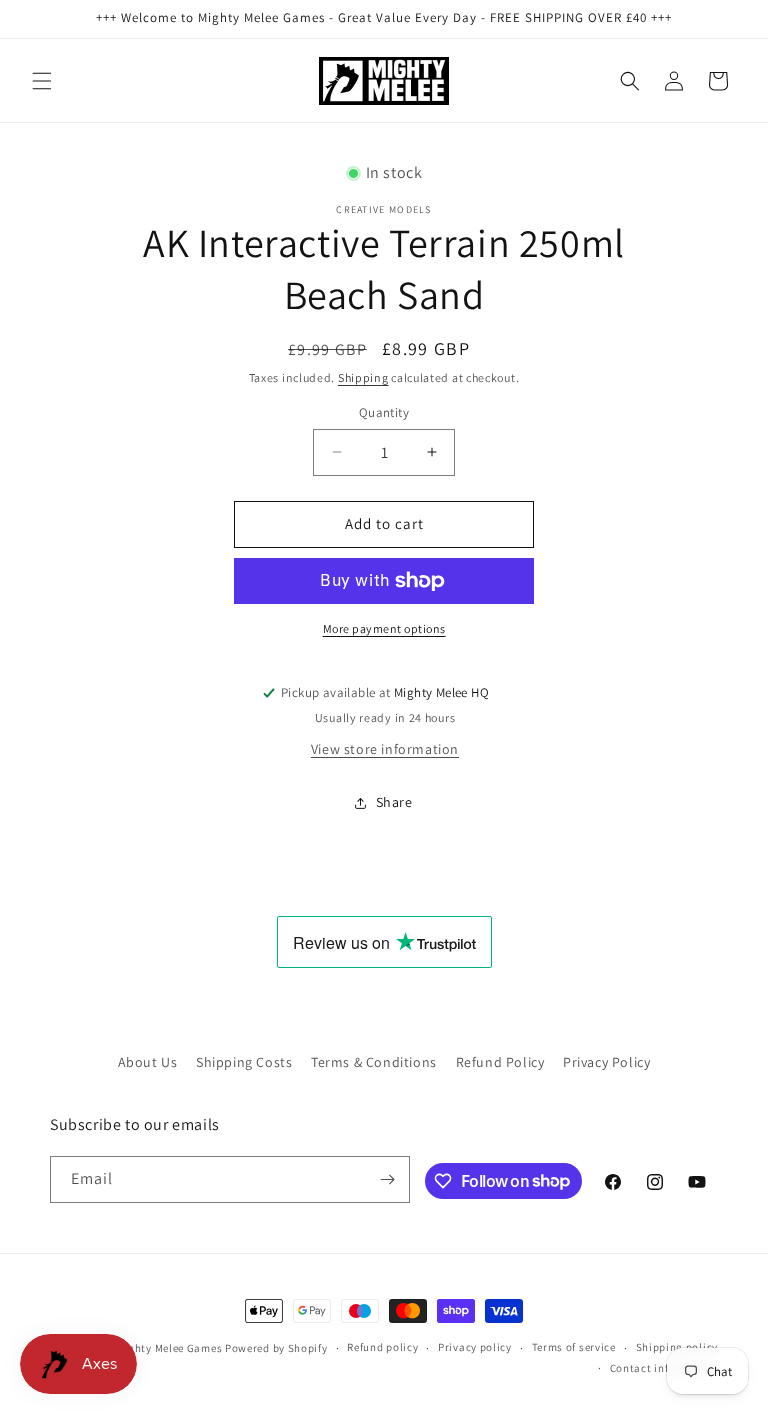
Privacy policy (475, 1347)
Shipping (363, 377)
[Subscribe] (387, 1179)
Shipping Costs (244, 1062)
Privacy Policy (606, 1062)
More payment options (384, 628)
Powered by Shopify (276, 1348)
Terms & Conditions (374, 1062)
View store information (385, 749)
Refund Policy (500, 1062)
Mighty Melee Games (169, 1348)
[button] (42, 81)
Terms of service (574, 1347)
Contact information (664, 1368)
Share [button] (394, 802)
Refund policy (382, 1347)
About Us (148, 1062)
